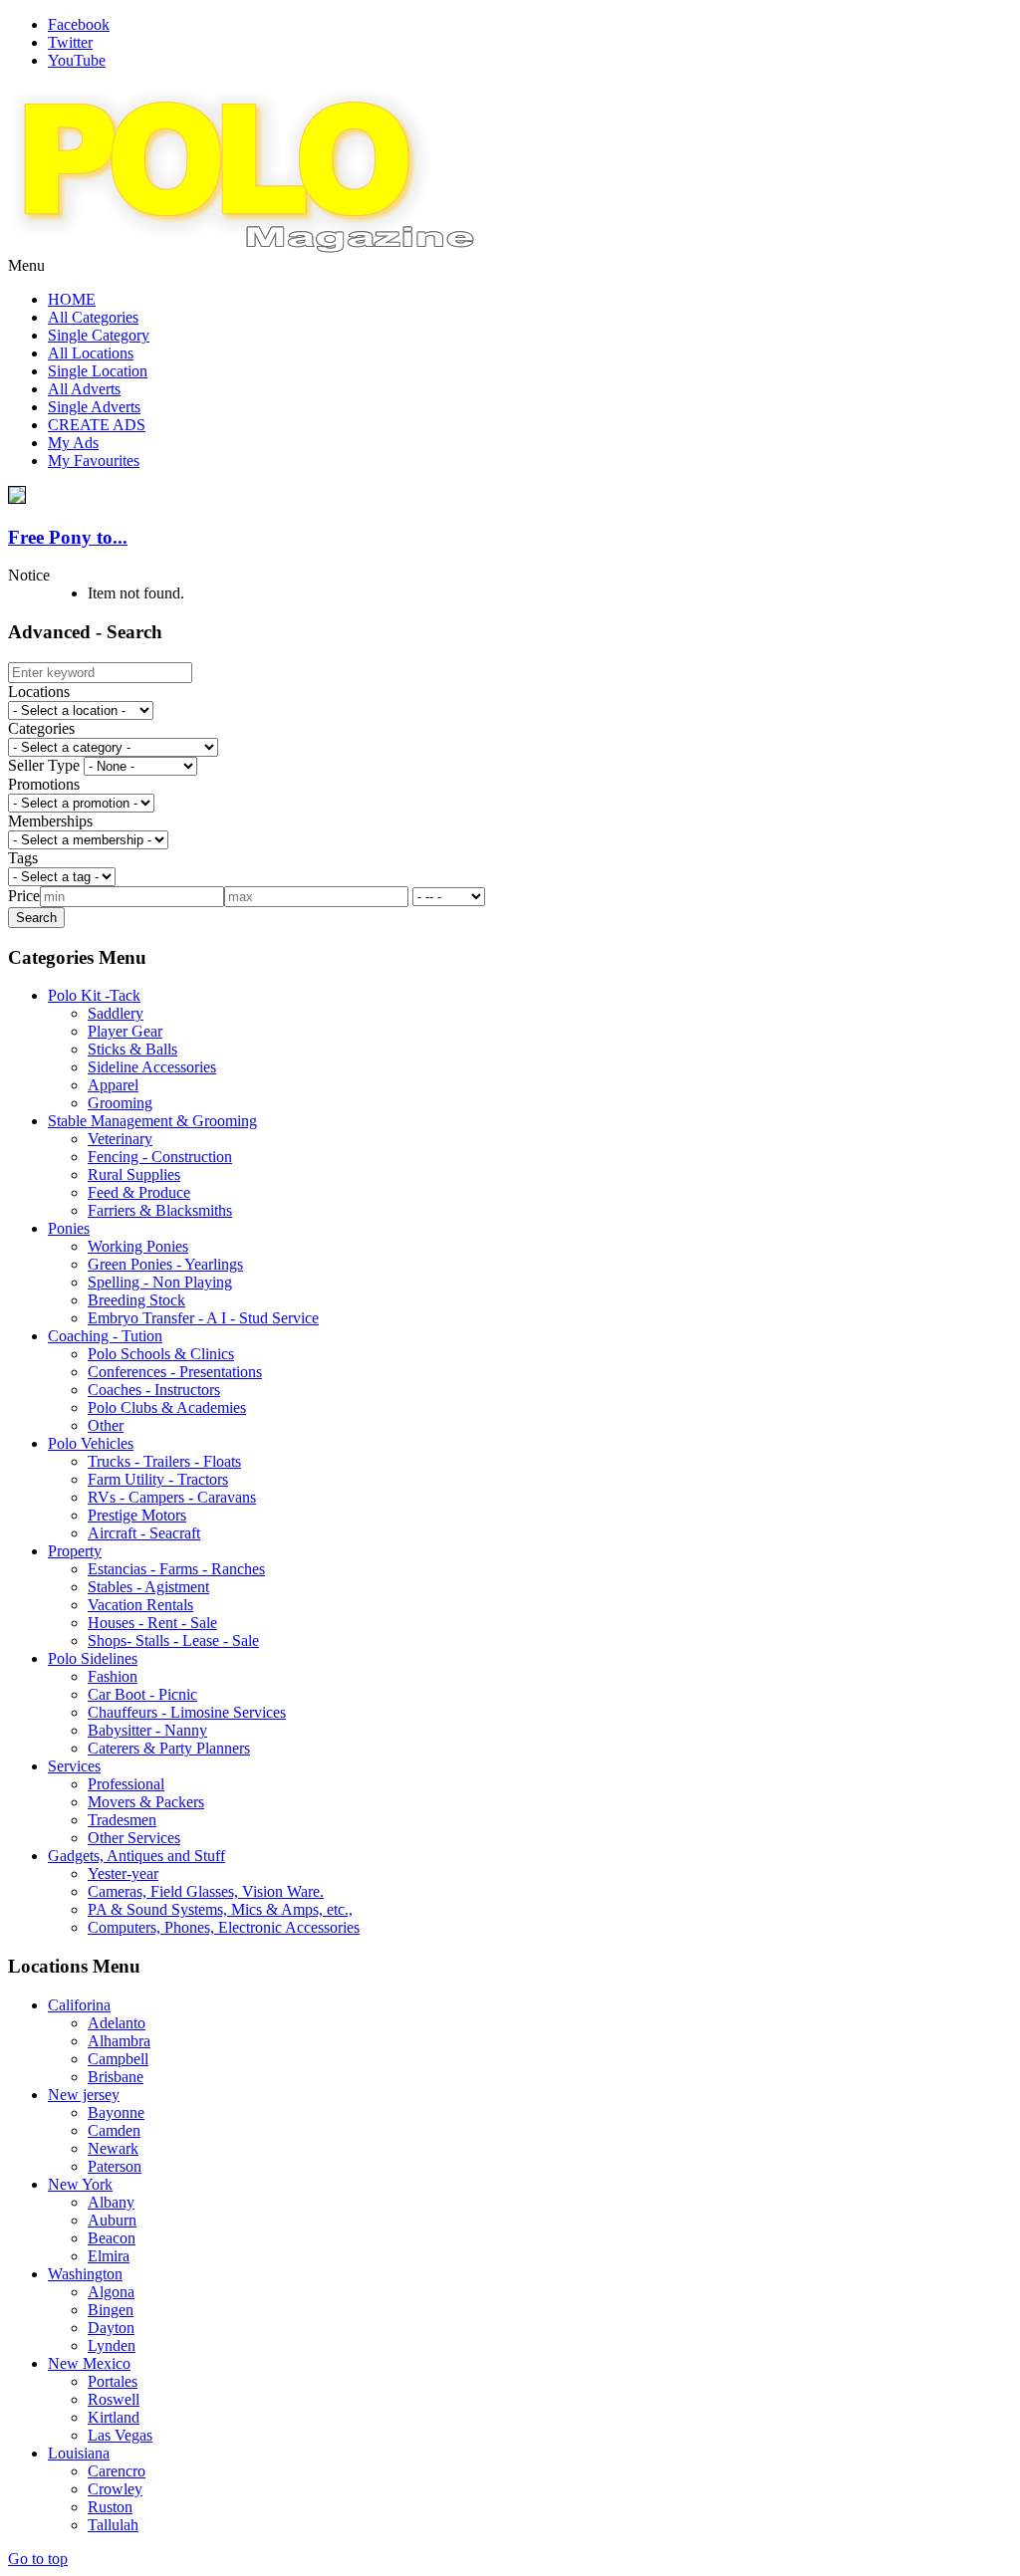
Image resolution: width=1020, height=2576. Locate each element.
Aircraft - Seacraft (144, 1533)
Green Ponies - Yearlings (165, 1264)
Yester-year (123, 1873)
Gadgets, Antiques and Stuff (136, 1856)
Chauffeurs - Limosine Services (187, 1712)
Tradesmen (122, 1820)
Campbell (118, 2059)
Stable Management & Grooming (152, 1121)
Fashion (113, 1676)
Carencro (117, 2471)
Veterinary (120, 1139)
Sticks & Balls (132, 1049)
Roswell (114, 2399)
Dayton (111, 2328)
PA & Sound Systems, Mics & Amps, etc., (220, 1909)
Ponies (69, 1228)
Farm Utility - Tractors (158, 1479)
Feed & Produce (139, 1192)
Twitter (70, 42)
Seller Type (44, 765)
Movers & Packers (146, 1802)
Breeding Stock (136, 1300)
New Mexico (89, 2363)
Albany (111, 2202)
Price (24, 896)
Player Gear (125, 1031)
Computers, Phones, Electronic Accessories (224, 1927)
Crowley (115, 2489)
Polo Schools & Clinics (161, 1354)
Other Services (134, 1838)
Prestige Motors (137, 1515)
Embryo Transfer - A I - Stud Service (203, 1318)
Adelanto (117, 2023)
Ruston (110, 2507)
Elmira (109, 2256)
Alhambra (119, 2041)
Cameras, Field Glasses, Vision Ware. (206, 1891)
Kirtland (114, 2417)
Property (75, 1551)
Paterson (115, 2166)
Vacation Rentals (140, 1605)
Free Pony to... (68, 537)
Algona (111, 2292)
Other (106, 1425)
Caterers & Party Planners (169, 1748)
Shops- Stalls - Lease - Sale (173, 1640)
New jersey (84, 2095)
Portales (113, 2381)
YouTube (77, 60)
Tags (23, 858)
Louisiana (79, 2453)
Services (74, 1766)
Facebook (79, 24)
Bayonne (116, 2112)
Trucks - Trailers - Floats (164, 1461)
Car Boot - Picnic (142, 1694)
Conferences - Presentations (175, 1372)
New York (80, 2184)
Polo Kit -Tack (94, 995)
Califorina (79, 2005)
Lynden (112, 2345)
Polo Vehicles (91, 1443)
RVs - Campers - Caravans (172, 1497)
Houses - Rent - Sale (152, 1623)
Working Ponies (138, 1246)
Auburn (112, 2220)
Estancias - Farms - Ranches (176, 1569)
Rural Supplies (134, 1174)
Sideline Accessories (152, 1067)
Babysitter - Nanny (147, 1730)
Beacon (112, 2238)
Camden (114, 2130)
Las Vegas (120, 2435)
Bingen (111, 2310)
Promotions (44, 784)
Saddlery (116, 1013)
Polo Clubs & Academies (167, 1407)
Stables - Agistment (148, 1587)
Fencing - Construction (160, 1157)
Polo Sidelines (93, 1658)
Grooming (120, 1103)
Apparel (113, 1085)
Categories (41, 728)
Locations (39, 692)
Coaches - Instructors (154, 1390)
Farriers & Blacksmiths (160, 1210)
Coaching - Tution (105, 1336)
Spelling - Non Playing (160, 1282)
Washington (85, 2274)
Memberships (50, 821)
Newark (113, 2148)
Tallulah (113, 2525)
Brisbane (116, 2077)
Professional (126, 1784)
